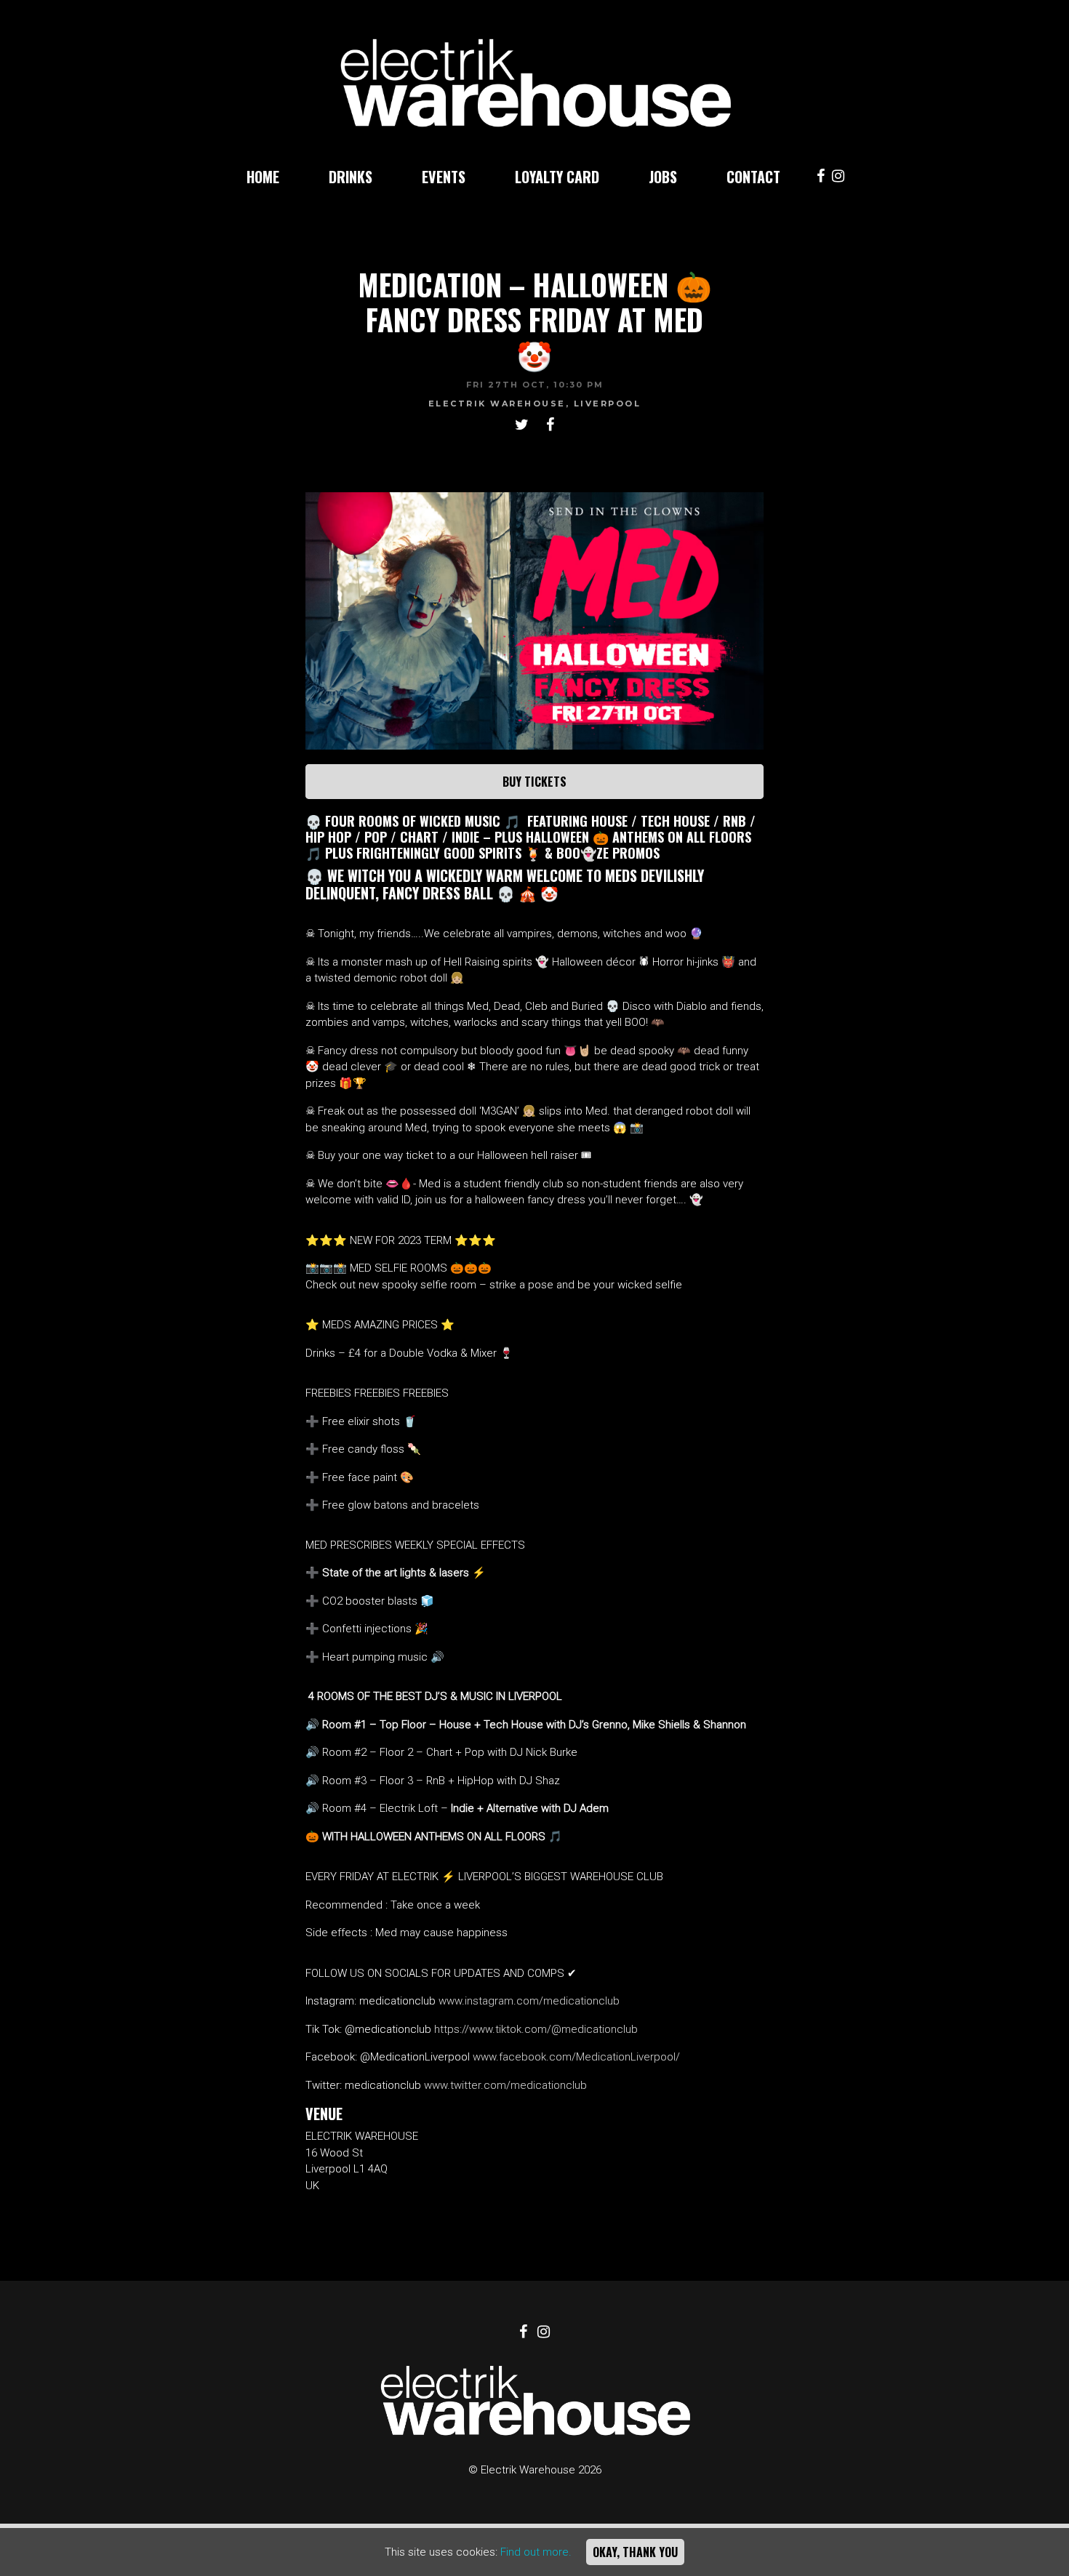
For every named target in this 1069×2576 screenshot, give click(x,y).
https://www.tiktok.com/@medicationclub (536, 2029)
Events (444, 177)
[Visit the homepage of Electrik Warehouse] (535, 76)
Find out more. (536, 2552)
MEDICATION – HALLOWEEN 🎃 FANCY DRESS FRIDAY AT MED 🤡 (535, 319)
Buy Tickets (534, 782)
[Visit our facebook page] (821, 177)
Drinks (351, 177)
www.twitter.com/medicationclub (505, 2085)
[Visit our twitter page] (522, 426)
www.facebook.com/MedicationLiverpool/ (576, 2057)
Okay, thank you (635, 2552)
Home (263, 177)
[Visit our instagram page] (838, 177)
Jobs (663, 177)
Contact (753, 177)
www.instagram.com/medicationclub (529, 2001)
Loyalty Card (557, 177)
